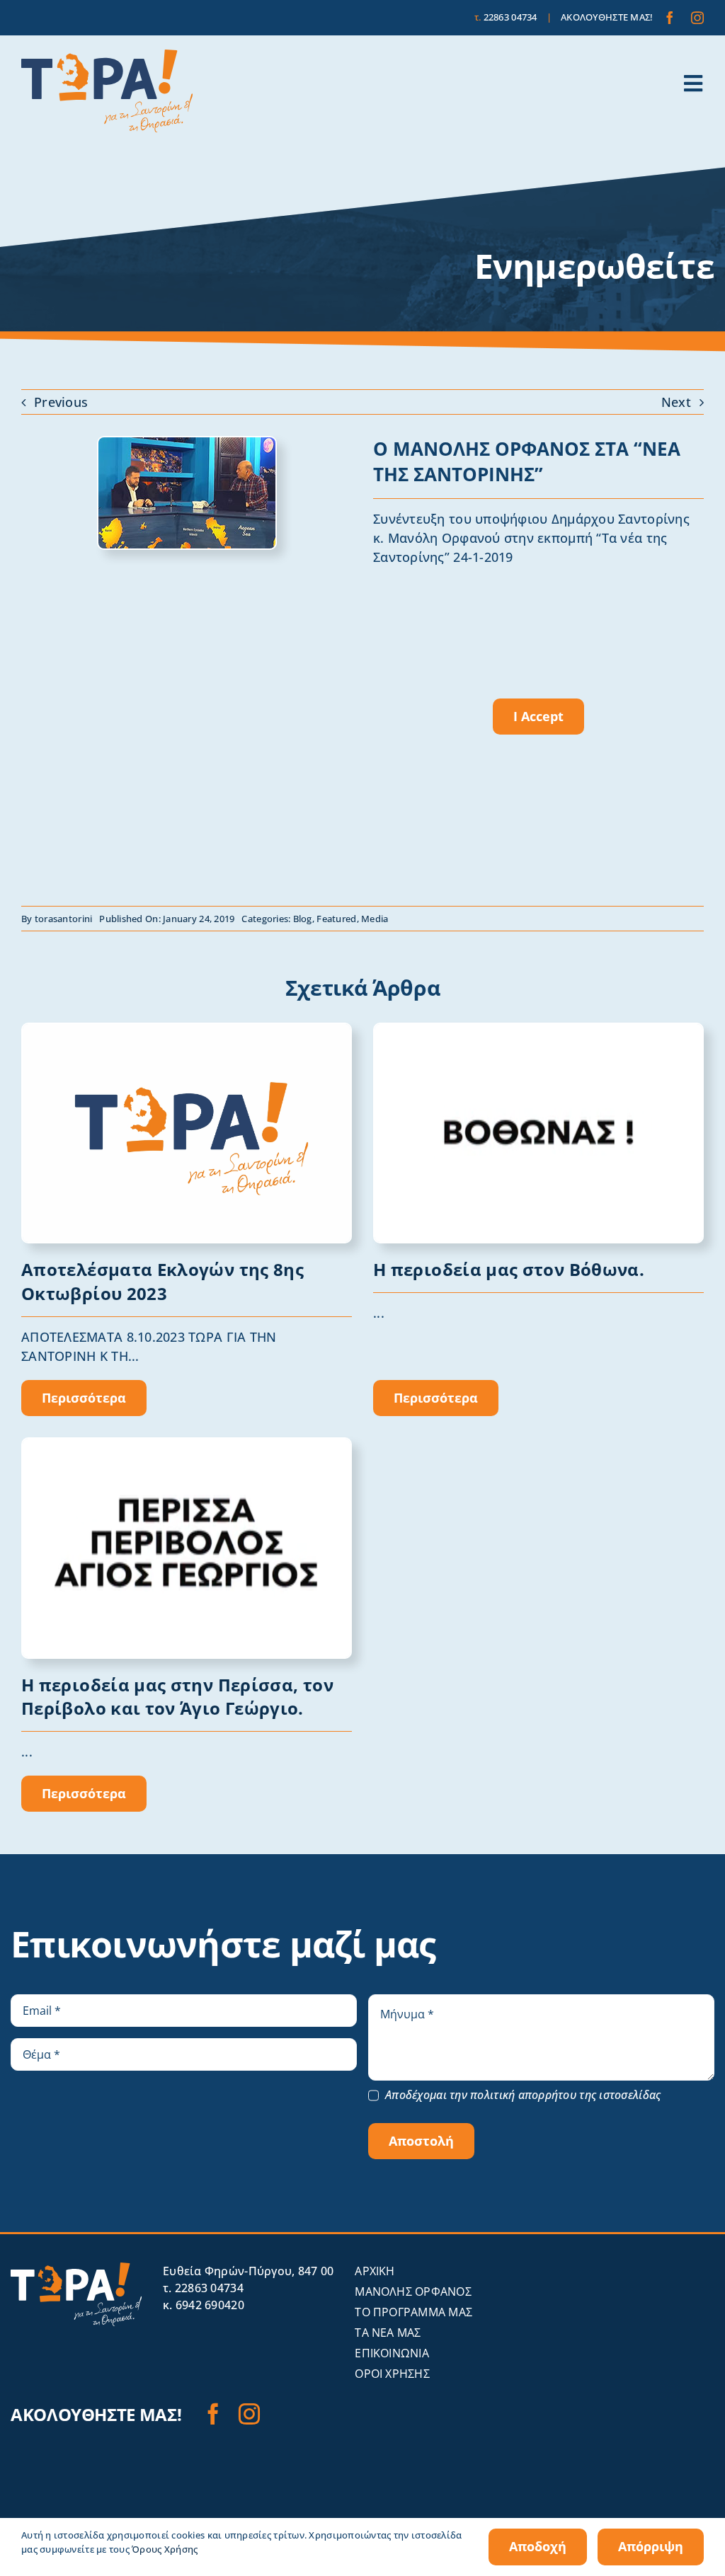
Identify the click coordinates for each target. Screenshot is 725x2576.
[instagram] (697, 18)
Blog (303, 919)
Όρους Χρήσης (165, 2549)
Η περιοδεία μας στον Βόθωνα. (509, 1269)
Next (676, 402)
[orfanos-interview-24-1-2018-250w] (187, 444)
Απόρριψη (651, 2546)
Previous (61, 402)
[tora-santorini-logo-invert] (76, 2269)
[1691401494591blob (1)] (187, 1030)
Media (375, 919)
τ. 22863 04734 (203, 2288)
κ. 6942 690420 (204, 2305)
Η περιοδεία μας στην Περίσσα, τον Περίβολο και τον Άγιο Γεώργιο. (177, 1697)
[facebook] (670, 18)
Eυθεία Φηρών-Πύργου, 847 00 (248, 2271)
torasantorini (64, 919)
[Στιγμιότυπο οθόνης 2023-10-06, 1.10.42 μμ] (538, 1030)
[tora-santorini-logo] (107, 56)
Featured (336, 919)
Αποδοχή (538, 2546)
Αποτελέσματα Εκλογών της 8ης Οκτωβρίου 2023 (162, 1281)
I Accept (538, 716)
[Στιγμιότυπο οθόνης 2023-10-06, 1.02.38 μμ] (187, 1445)
